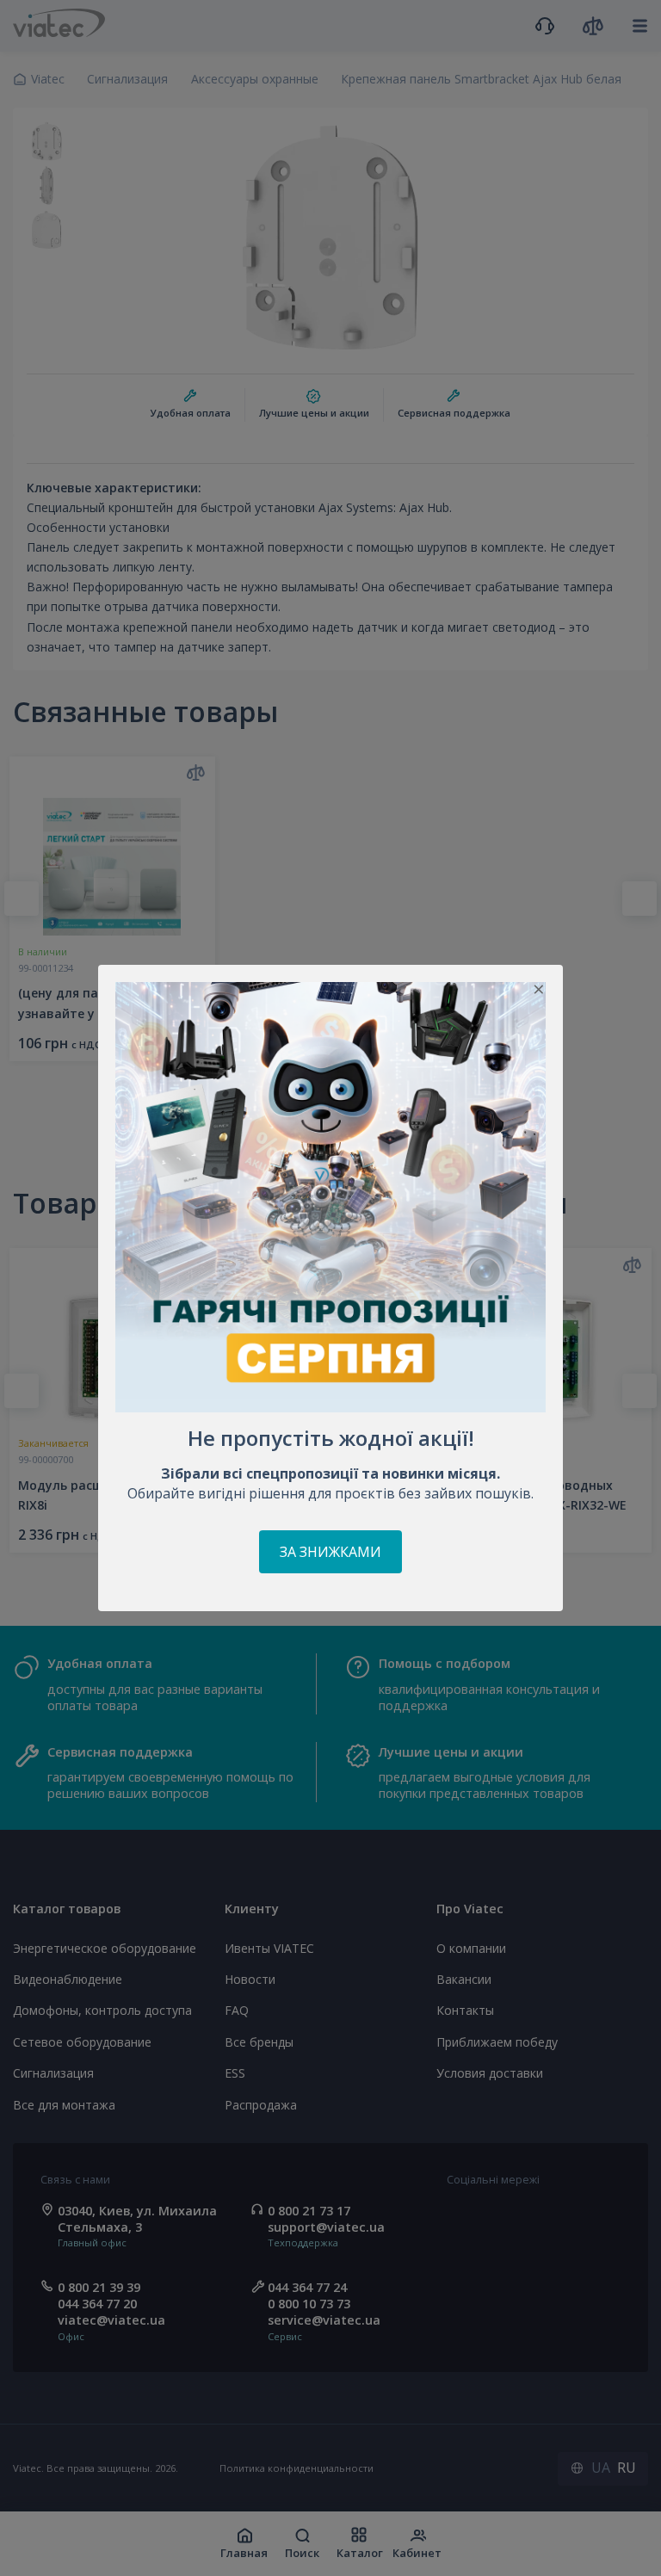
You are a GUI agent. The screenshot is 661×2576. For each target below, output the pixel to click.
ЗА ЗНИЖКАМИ (330, 1552)
